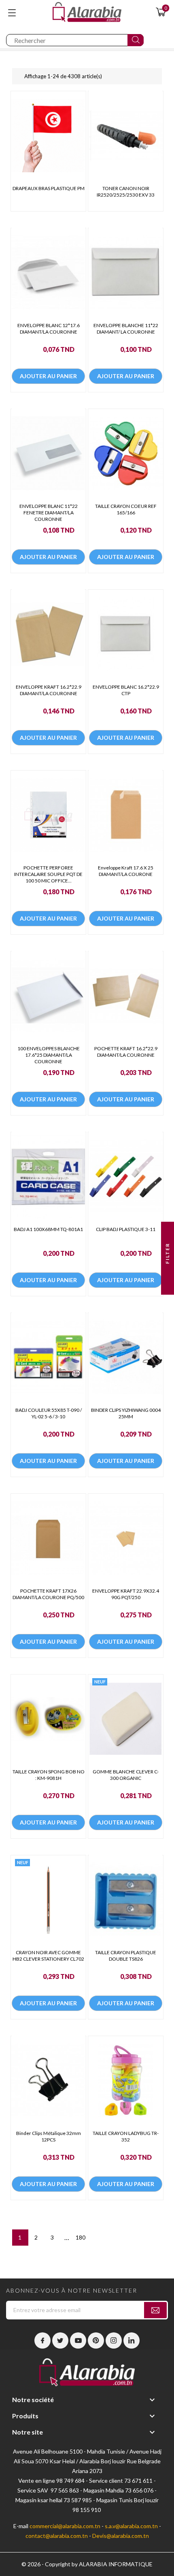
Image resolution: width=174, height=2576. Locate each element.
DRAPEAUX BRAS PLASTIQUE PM (49, 188)
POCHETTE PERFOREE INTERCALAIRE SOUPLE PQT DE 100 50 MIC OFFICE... (48, 874)
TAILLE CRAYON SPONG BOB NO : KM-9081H (49, 1775)
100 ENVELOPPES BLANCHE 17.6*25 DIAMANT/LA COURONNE (49, 1055)
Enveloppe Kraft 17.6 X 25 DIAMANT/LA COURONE (126, 871)
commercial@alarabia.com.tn (65, 2526)
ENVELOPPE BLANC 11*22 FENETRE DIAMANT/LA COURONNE (49, 513)
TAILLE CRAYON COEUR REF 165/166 (126, 509)
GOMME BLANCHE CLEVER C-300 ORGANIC (126, 1775)
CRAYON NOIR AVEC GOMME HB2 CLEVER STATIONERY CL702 (48, 1956)
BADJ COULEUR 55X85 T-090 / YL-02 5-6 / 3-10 (49, 1413)
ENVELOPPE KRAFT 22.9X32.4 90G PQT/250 (126, 1594)
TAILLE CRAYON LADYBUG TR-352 (126, 2136)
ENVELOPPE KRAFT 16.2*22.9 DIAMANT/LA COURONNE (49, 690)
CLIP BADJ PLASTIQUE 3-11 (126, 1229)
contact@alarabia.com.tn (57, 2536)
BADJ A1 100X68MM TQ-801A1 (48, 1229)
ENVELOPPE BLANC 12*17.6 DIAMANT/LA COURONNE (49, 329)
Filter (167, 1254)
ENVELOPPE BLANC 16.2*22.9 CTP (126, 690)
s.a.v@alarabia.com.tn (131, 2526)
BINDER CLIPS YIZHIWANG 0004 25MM (126, 1413)
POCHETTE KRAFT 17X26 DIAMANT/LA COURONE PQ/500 (48, 1594)
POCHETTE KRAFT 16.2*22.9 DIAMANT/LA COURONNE (126, 1052)
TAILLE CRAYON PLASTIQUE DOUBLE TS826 (126, 1956)
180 (81, 2237)
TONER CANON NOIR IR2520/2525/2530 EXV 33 (126, 192)
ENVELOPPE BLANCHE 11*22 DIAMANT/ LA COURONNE (126, 329)
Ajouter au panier (48, 376)
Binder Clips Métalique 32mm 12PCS (49, 2136)
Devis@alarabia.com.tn (121, 2536)
